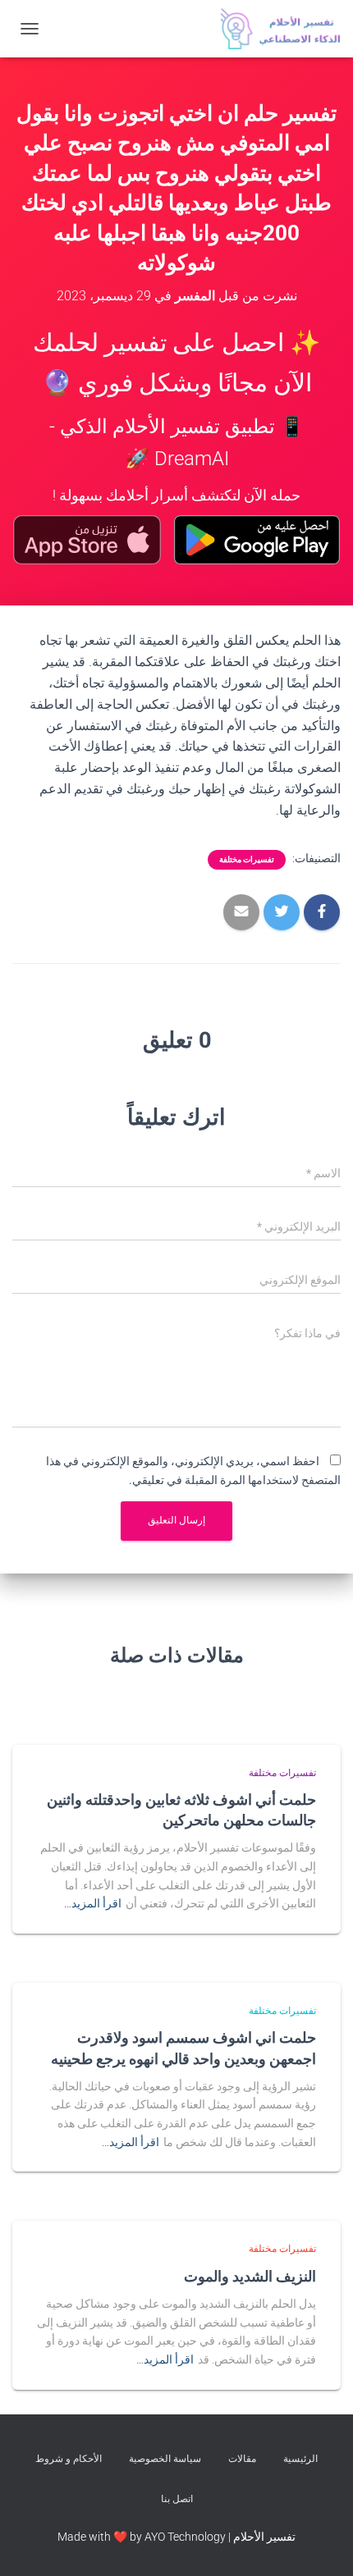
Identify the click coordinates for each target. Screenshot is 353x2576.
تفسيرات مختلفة (247, 859)
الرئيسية (300, 2459)
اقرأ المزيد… (93, 1903)
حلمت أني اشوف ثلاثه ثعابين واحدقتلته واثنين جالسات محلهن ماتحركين (181, 1809)
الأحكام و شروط (69, 2459)
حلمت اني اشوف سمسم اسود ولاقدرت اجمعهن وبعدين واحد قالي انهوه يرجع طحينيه (183, 2047)
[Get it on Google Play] (257, 540)
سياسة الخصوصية (165, 2459)
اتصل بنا (177, 2499)
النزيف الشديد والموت (250, 2276)
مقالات (242, 2459)
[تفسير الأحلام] (274, 29)
